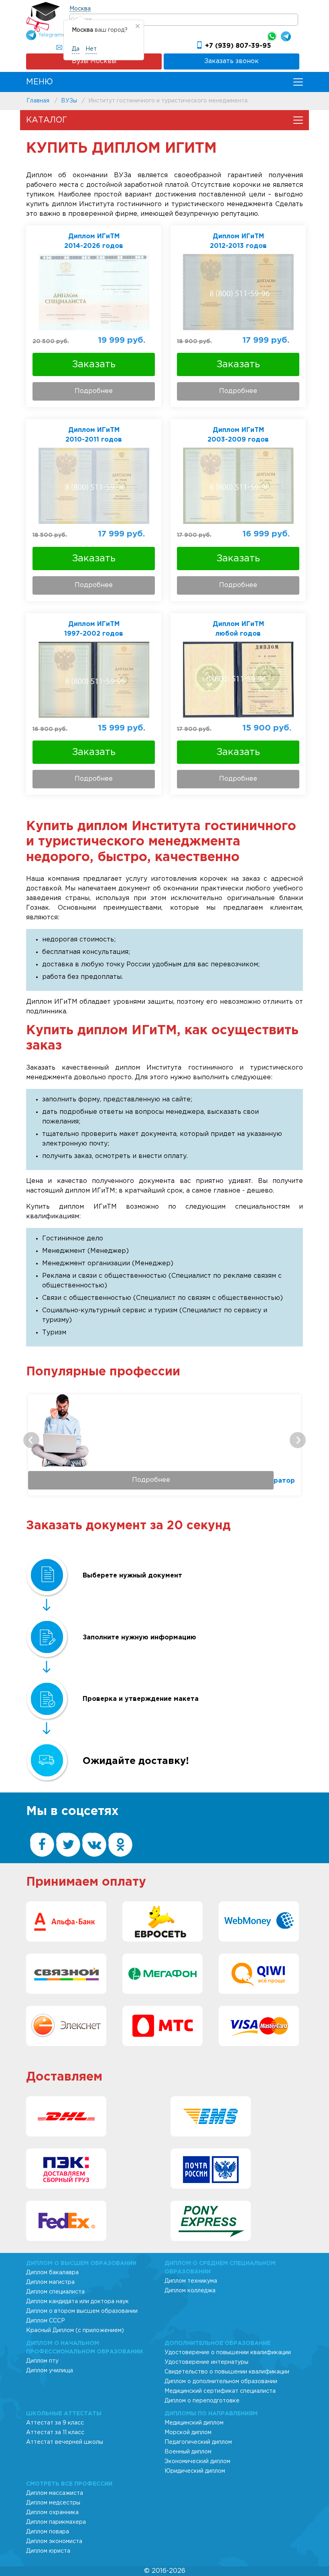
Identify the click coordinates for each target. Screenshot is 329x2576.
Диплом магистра (50, 2282)
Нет (91, 49)
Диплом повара (48, 2532)
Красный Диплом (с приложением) (75, 2330)
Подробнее (94, 391)
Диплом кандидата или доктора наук (77, 2302)
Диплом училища (50, 2371)
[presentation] (31, 1440)
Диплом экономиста (54, 2541)
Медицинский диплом (194, 2423)
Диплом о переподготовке (202, 2401)
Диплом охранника (52, 2513)
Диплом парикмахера (56, 2522)
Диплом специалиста (55, 2292)
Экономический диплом (197, 2461)
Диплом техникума (191, 2281)
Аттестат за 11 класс (55, 2433)
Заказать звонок (232, 61)
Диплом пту (42, 2361)
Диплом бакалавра (52, 2273)
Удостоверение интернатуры (206, 2362)
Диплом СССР (46, 2321)
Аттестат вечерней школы (65, 2442)
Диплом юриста (48, 2551)
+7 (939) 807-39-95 (238, 46)
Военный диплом (188, 2452)
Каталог (47, 120)
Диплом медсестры (53, 2503)
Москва (80, 9)
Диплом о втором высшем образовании (82, 2311)
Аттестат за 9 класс (55, 2423)
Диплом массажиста (55, 2493)
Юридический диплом (195, 2471)
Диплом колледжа (190, 2291)
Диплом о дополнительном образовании (221, 2382)
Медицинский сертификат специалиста (220, 2391)
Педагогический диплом (198, 2442)
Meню (40, 82)
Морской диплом (188, 2433)
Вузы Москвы (94, 61)
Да (76, 49)
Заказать (94, 364)
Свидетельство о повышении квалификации (227, 2372)
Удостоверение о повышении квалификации (228, 2353)
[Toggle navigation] (298, 82)
